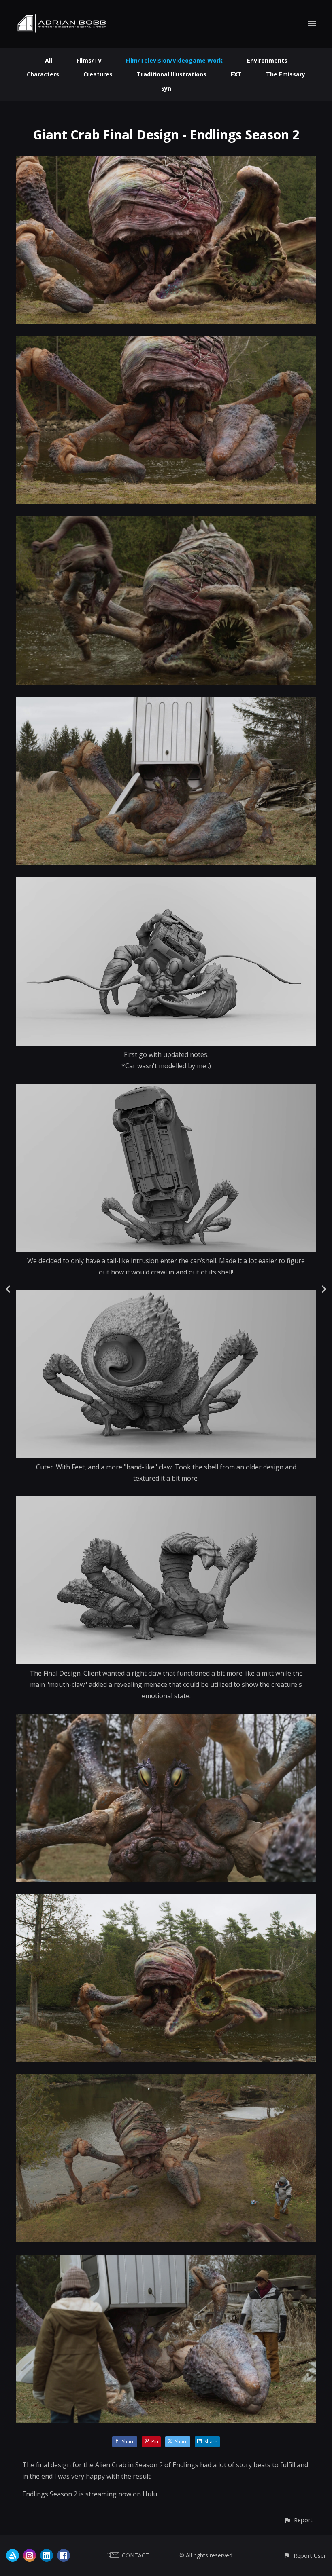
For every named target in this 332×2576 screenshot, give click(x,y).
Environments (267, 60)
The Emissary (286, 74)
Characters (43, 74)
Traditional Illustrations (172, 74)
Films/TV (89, 60)
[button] (298, 2520)
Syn (166, 88)
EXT (236, 74)
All (49, 60)
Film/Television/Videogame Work (174, 60)
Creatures (98, 74)
